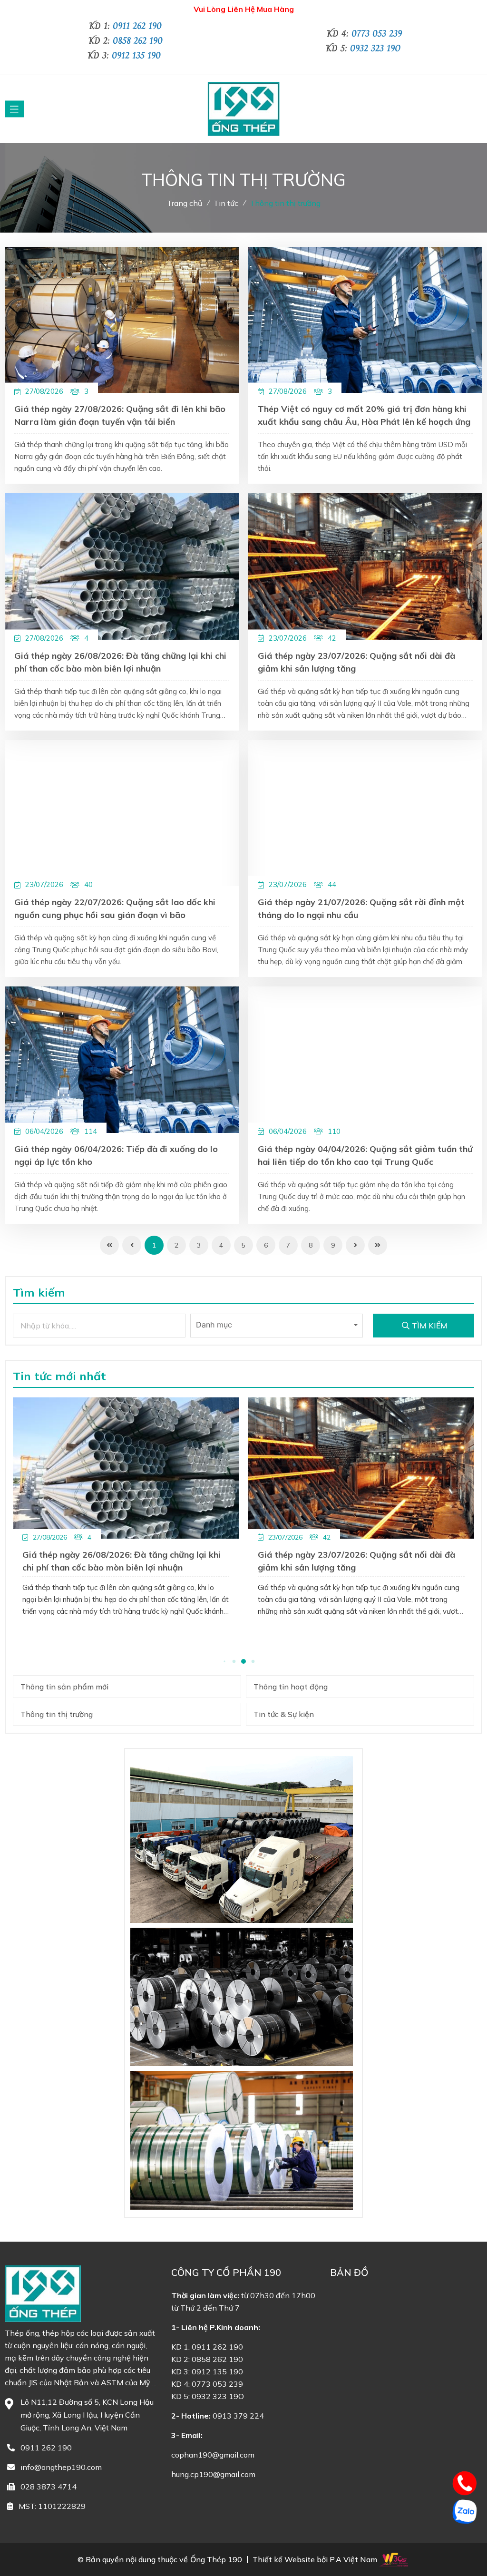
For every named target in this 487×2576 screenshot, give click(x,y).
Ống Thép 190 (216, 2560)
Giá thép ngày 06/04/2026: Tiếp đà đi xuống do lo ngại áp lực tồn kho (116, 1155)
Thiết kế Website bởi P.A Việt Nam (315, 2560)
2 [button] (224, 1662)
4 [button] (243, 1661)
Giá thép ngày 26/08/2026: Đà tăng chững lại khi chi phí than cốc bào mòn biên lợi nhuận (120, 662)
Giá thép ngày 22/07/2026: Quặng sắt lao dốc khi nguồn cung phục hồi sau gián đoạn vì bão (115, 908)
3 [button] (234, 1662)
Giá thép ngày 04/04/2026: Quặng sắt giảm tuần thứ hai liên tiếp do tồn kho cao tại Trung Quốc (365, 1155)
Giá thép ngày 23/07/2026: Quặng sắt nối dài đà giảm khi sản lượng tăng (356, 662)
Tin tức (226, 203)
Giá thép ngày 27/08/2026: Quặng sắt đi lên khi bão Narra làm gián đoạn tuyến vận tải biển (120, 415)
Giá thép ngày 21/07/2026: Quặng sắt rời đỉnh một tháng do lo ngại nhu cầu (361, 908)
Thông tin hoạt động (291, 1687)
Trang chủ (185, 203)
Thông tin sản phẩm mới (64, 1687)
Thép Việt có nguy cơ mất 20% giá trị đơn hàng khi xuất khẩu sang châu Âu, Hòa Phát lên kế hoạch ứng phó (364, 417)
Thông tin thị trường (285, 203)
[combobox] (277, 1326)
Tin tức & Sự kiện (284, 1714)
